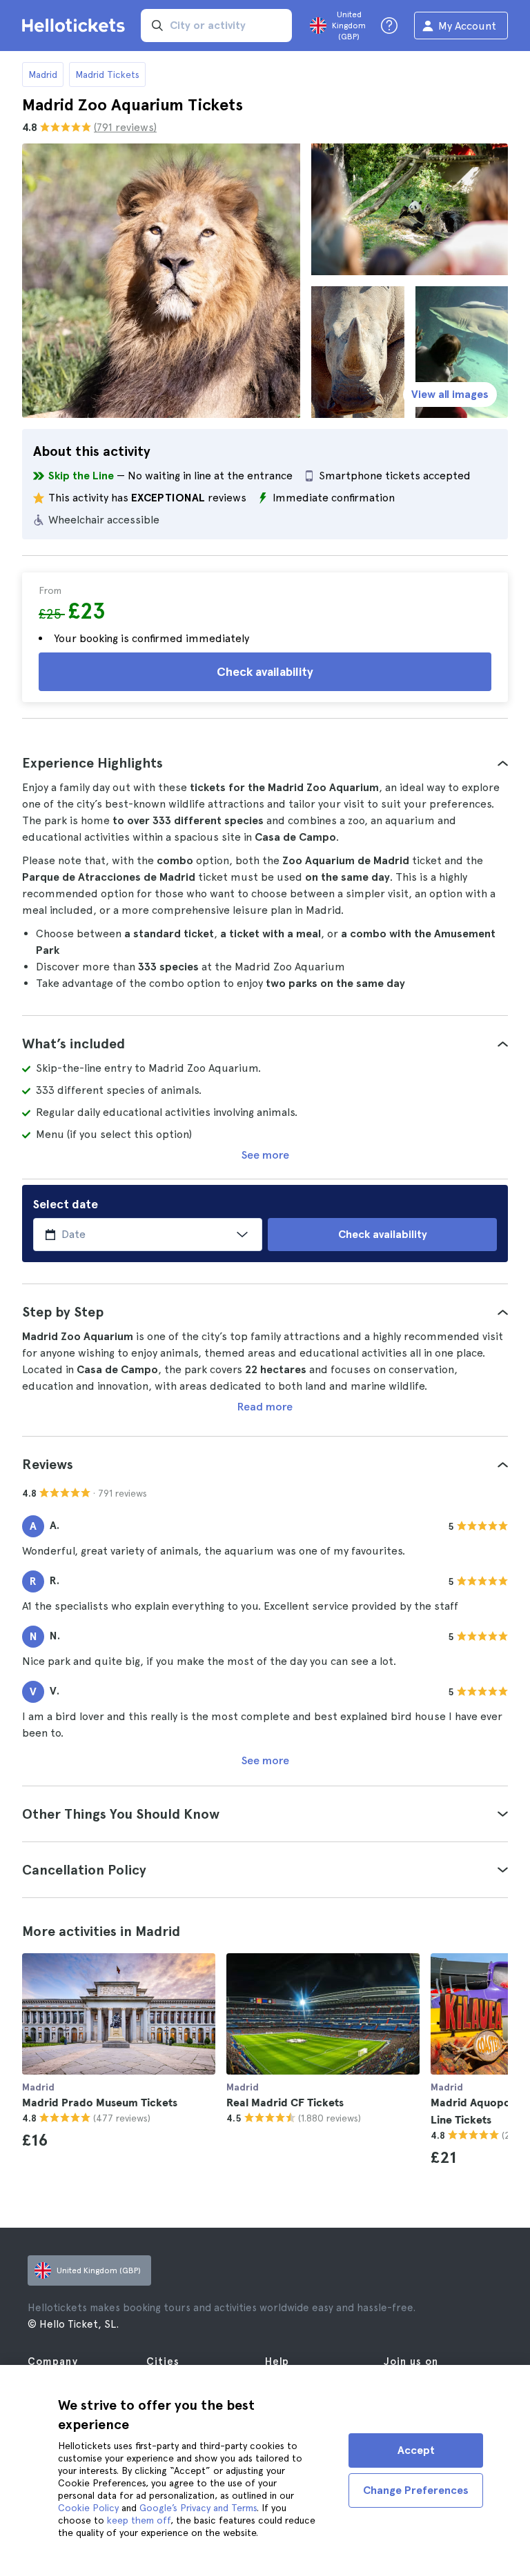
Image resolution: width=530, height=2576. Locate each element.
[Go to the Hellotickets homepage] (76, 26)
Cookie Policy (88, 2508)
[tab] (265, 763)
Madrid (43, 74)
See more (265, 1155)
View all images (450, 394)
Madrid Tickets (107, 74)
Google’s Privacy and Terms (198, 2508)
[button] (265, 763)
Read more (265, 1407)
